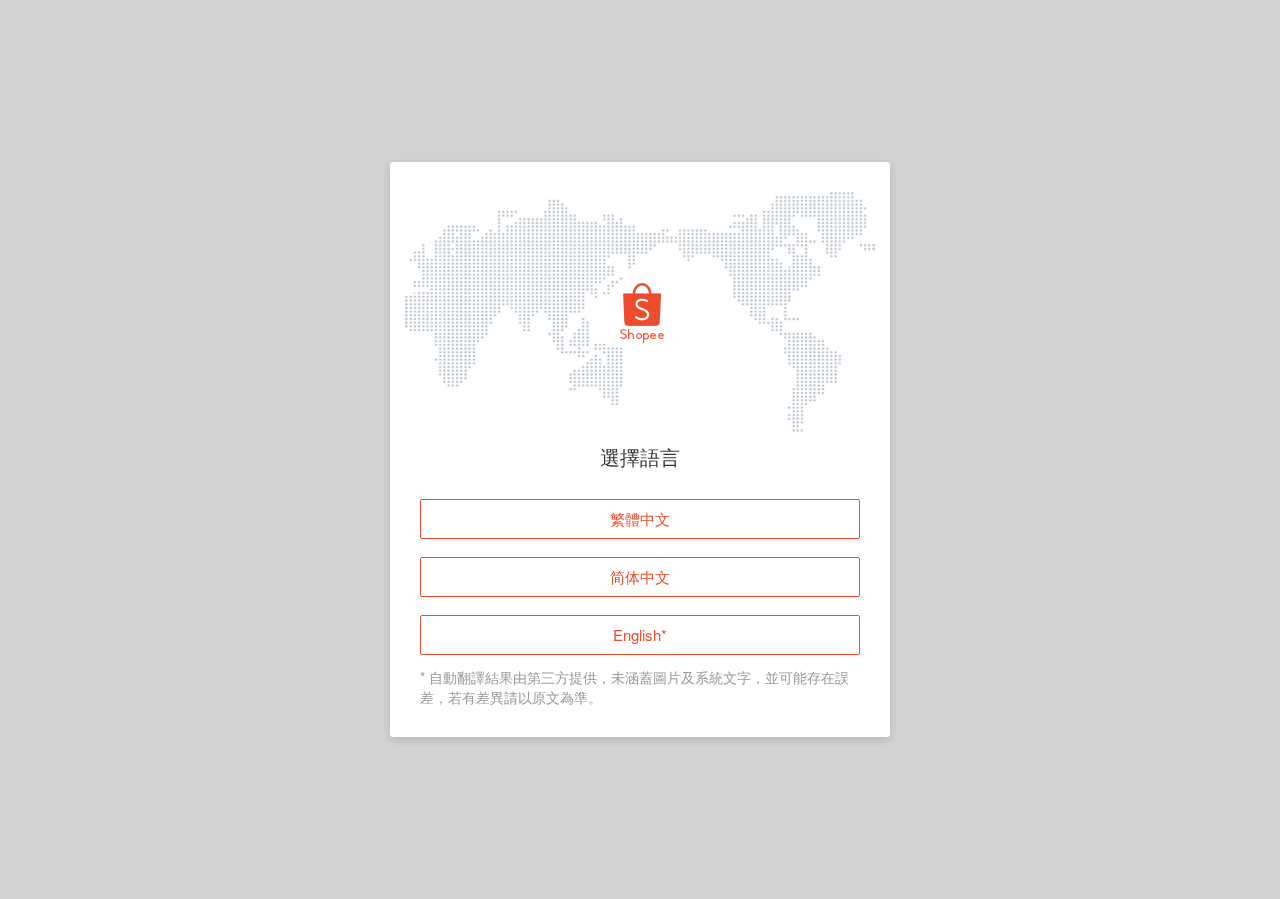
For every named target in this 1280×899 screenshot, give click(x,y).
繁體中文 (640, 518)
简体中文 (640, 576)
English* (640, 634)
